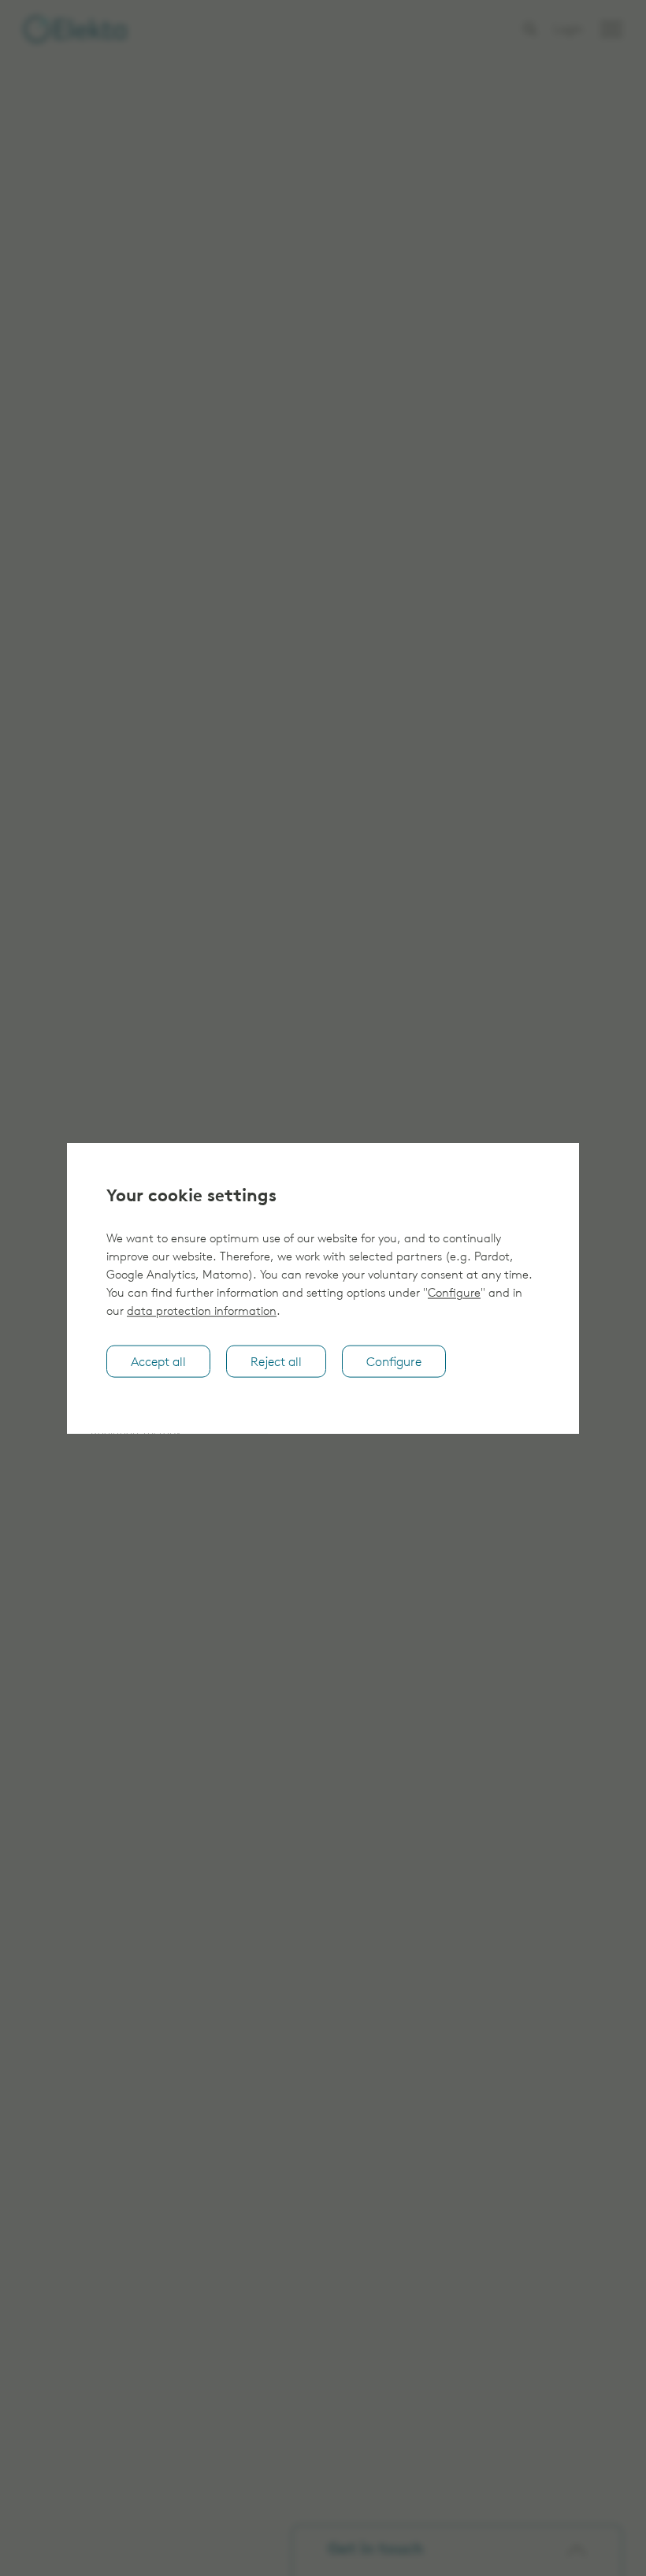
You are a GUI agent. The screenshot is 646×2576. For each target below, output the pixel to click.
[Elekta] (75, 29)
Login (568, 30)
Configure (454, 1294)
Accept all (158, 1362)
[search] (530, 29)
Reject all (276, 1362)
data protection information (202, 1312)
